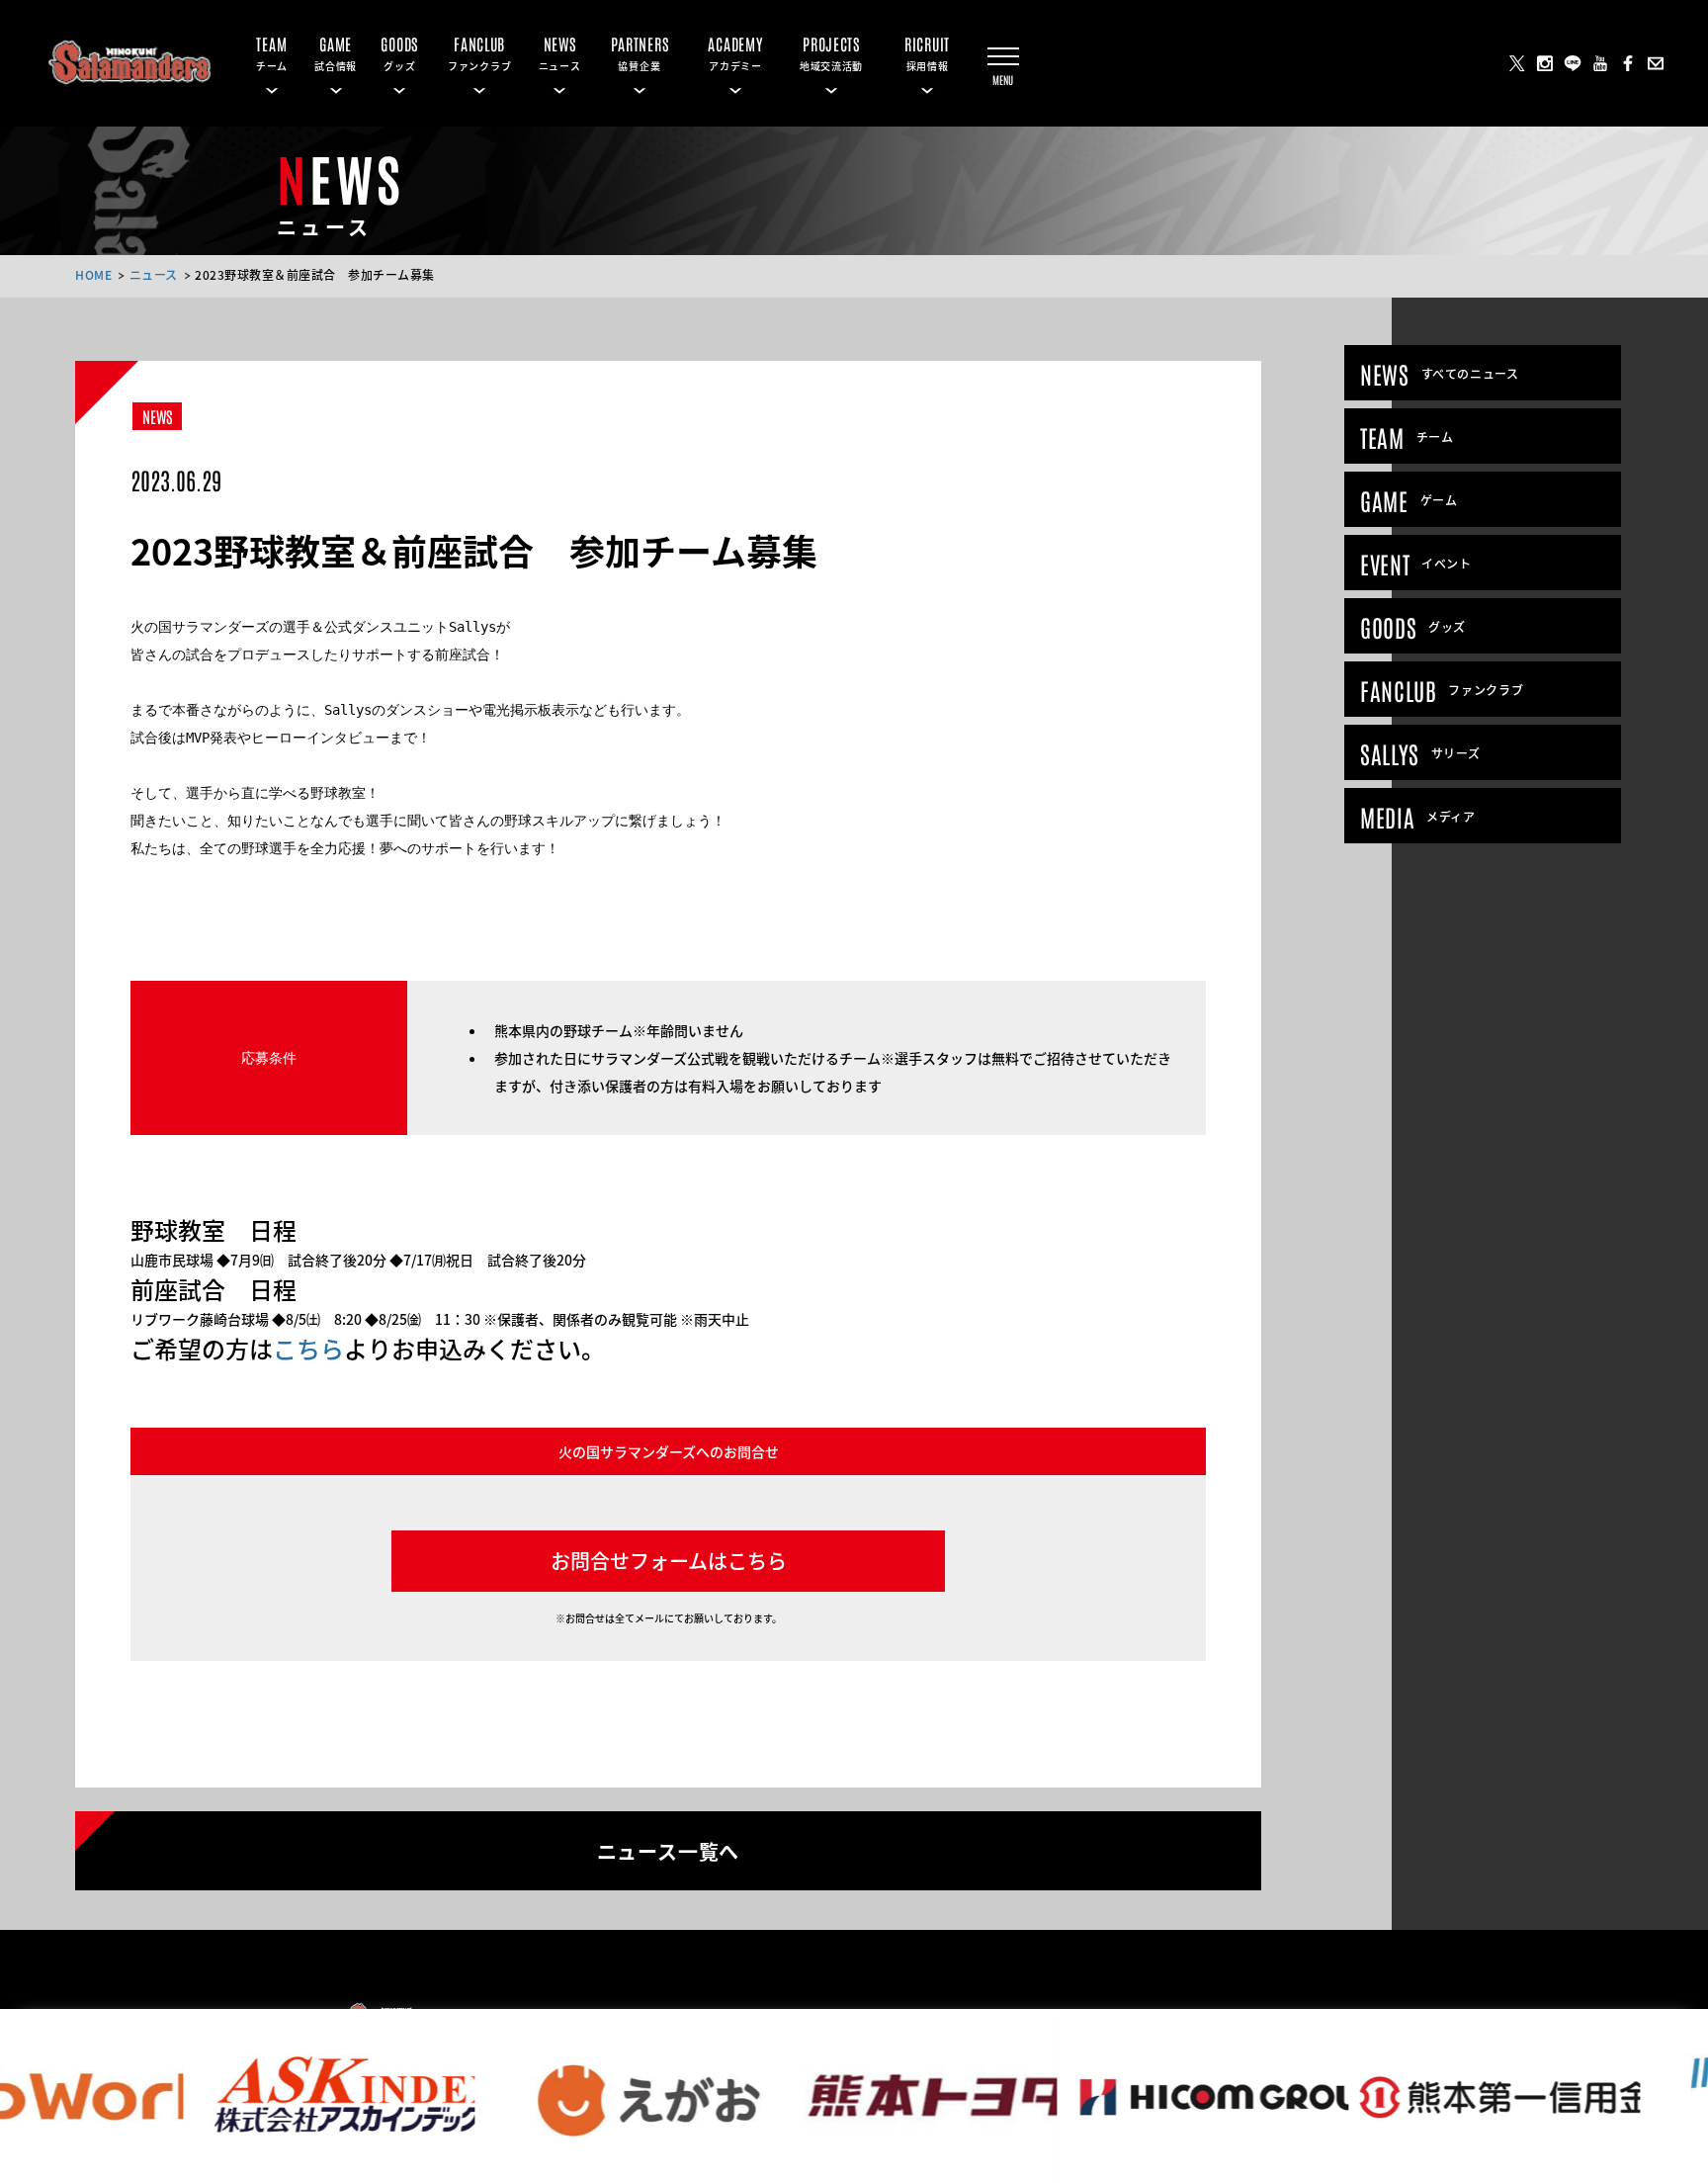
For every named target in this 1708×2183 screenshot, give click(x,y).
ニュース (154, 274)
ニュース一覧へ (669, 1850)
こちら (308, 1348)
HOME (93, 274)
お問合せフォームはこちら (669, 1561)
